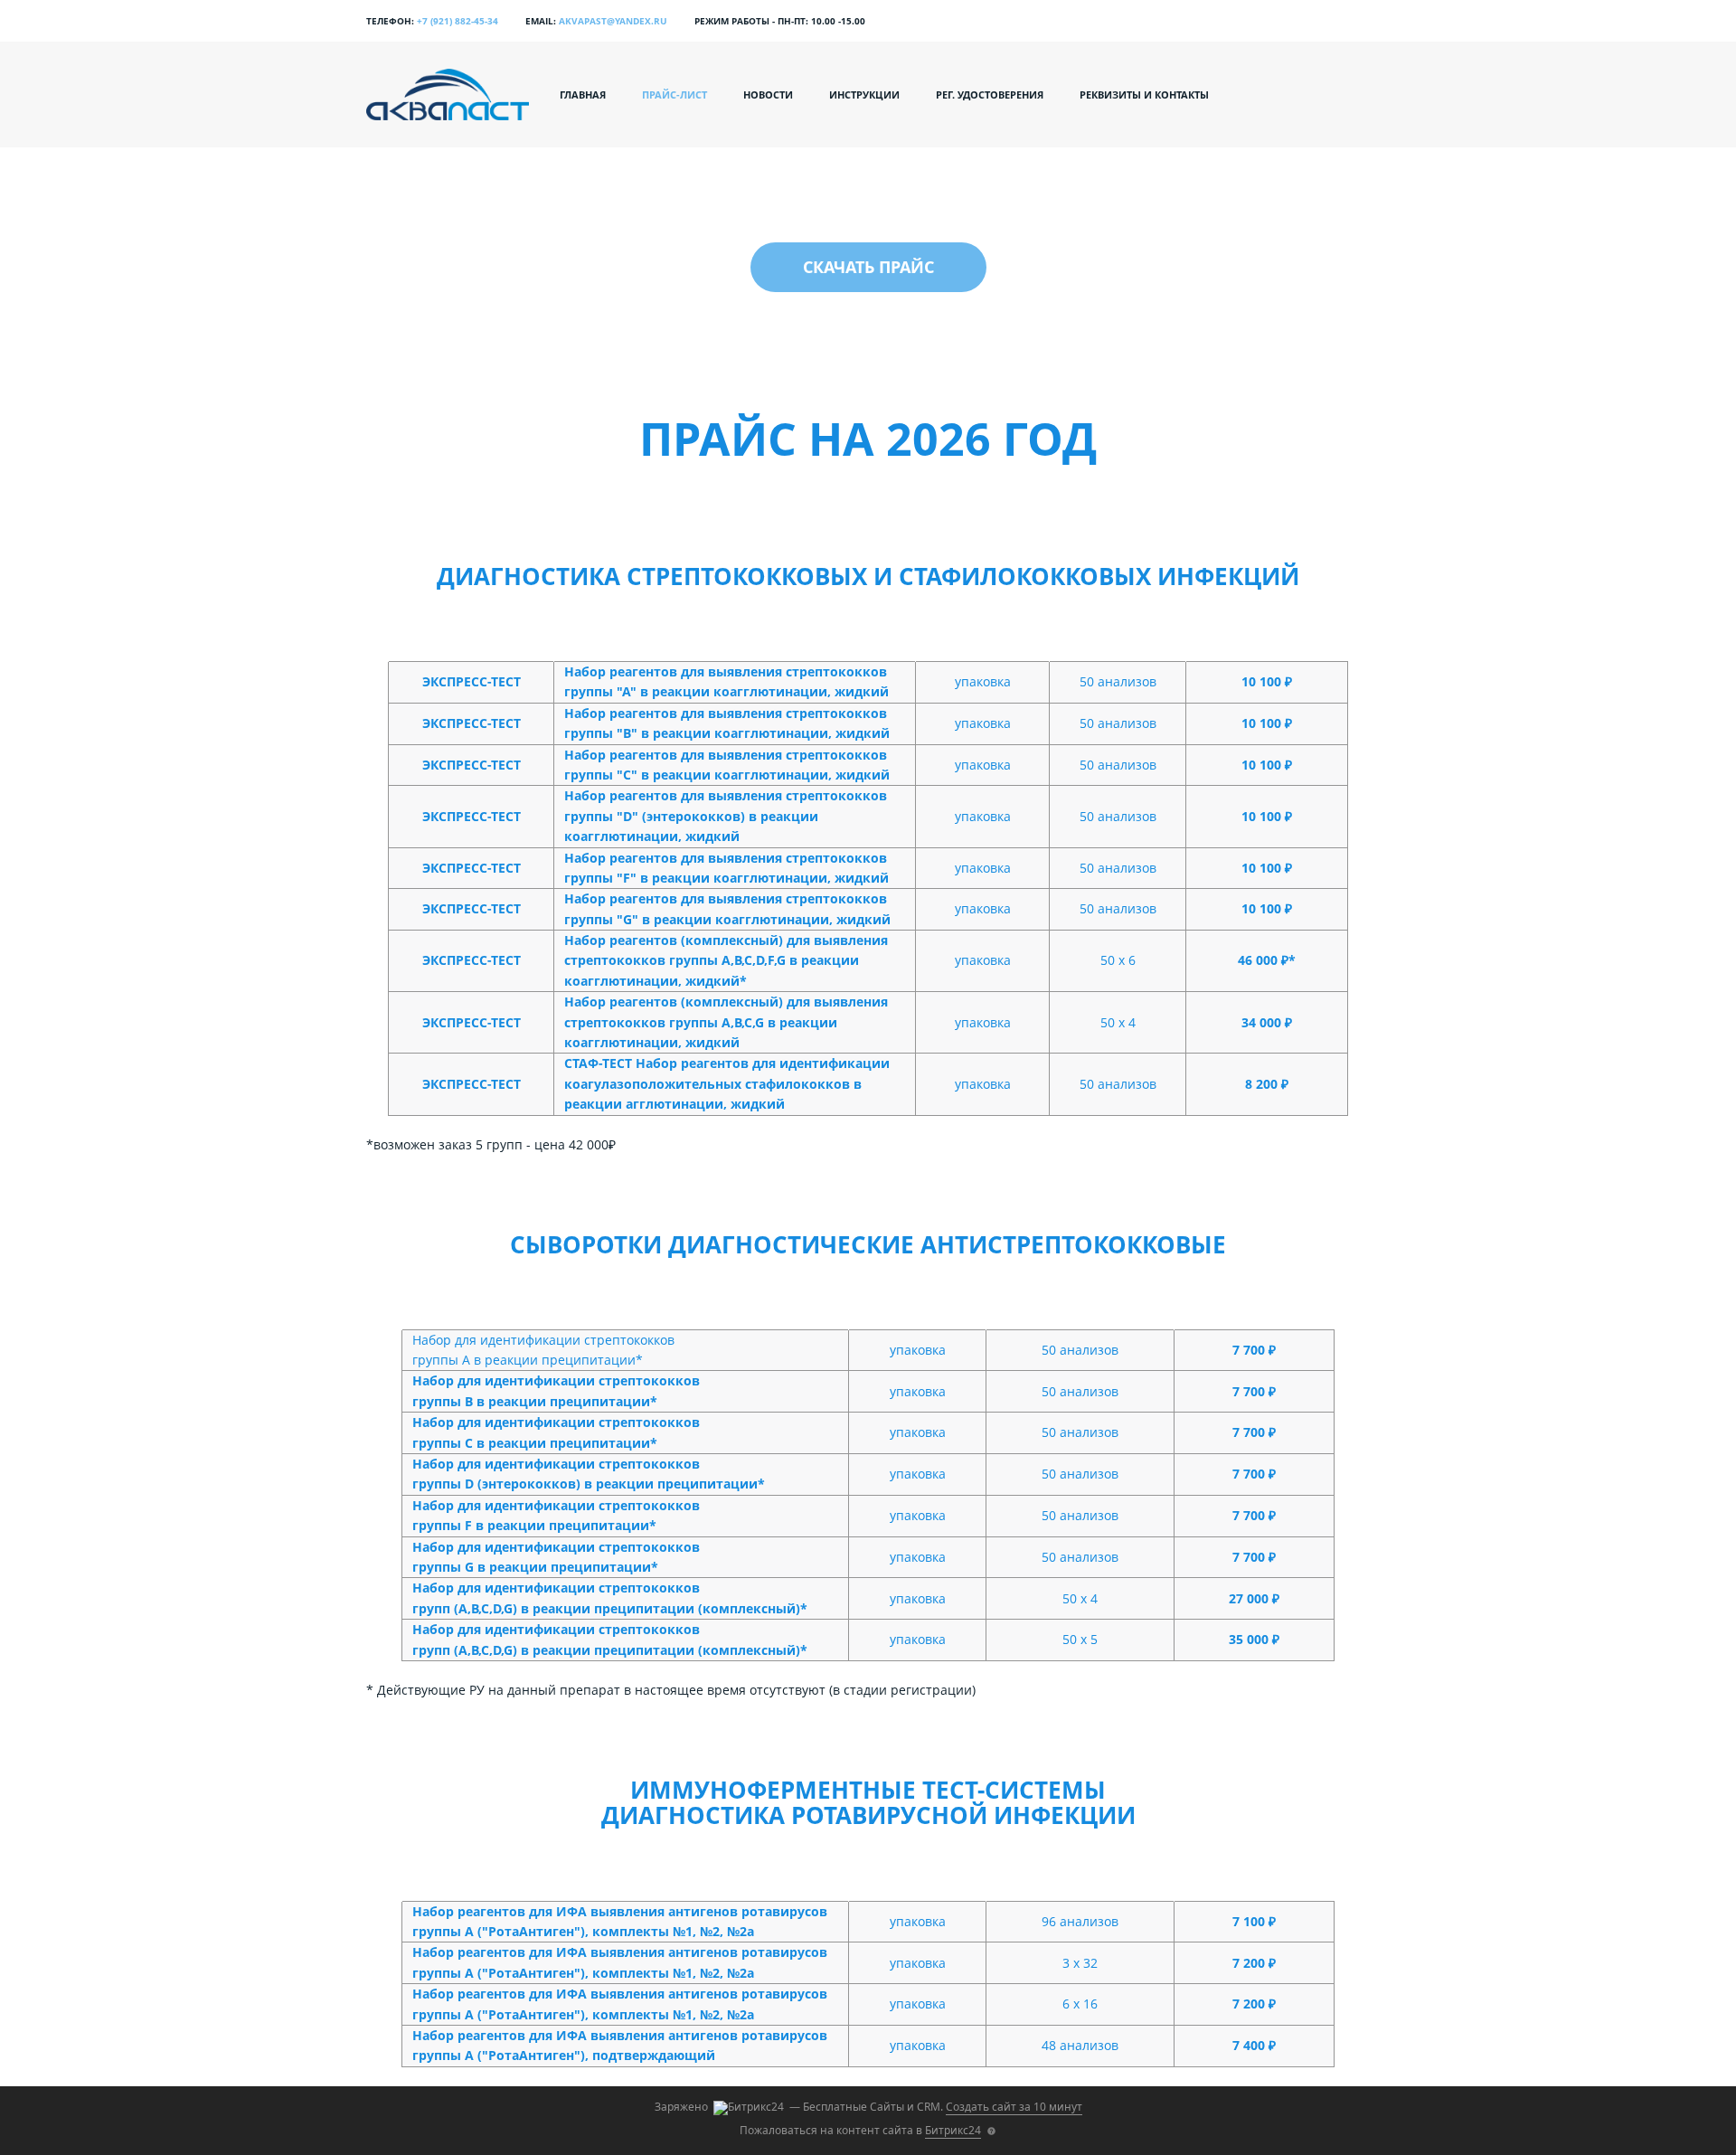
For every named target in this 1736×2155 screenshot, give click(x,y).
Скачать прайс (868, 267)
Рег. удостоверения (990, 95)
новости (768, 95)
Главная (583, 95)
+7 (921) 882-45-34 (458, 21)
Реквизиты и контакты (1144, 95)
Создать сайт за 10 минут (1014, 2107)
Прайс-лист (675, 95)
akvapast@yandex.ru (613, 21)
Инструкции (864, 95)
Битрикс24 (953, 2130)
